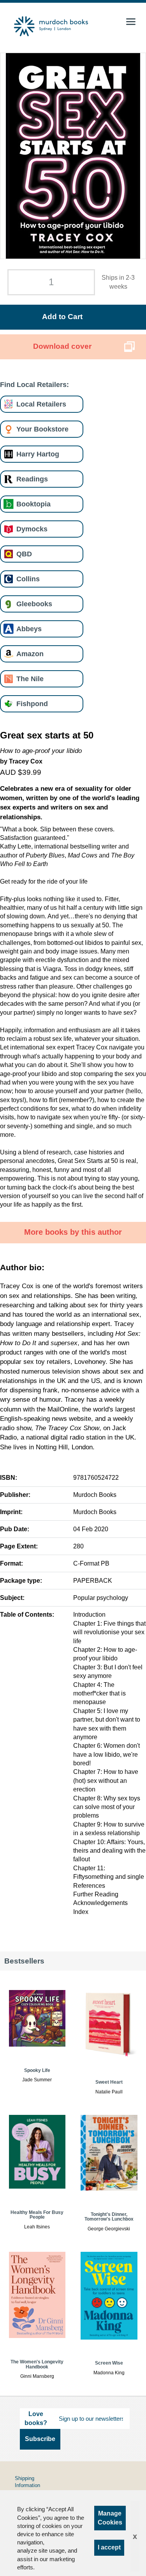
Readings (32, 479)
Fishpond (32, 704)
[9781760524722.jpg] (73, 156)
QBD (24, 554)
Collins (28, 579)
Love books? (36, 2418)
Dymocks (32, 529)
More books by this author (73, 1232)
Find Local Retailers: (34, 384)
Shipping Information (27, 2482)
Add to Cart (62, 317)
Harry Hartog (38, 454)
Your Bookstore (42, 429)
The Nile (30, 679)
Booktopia (33, 504)
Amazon (30, 654)
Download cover (62, 346)
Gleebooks (34, 604)
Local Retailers (41, 404)
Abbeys (29, 629)
